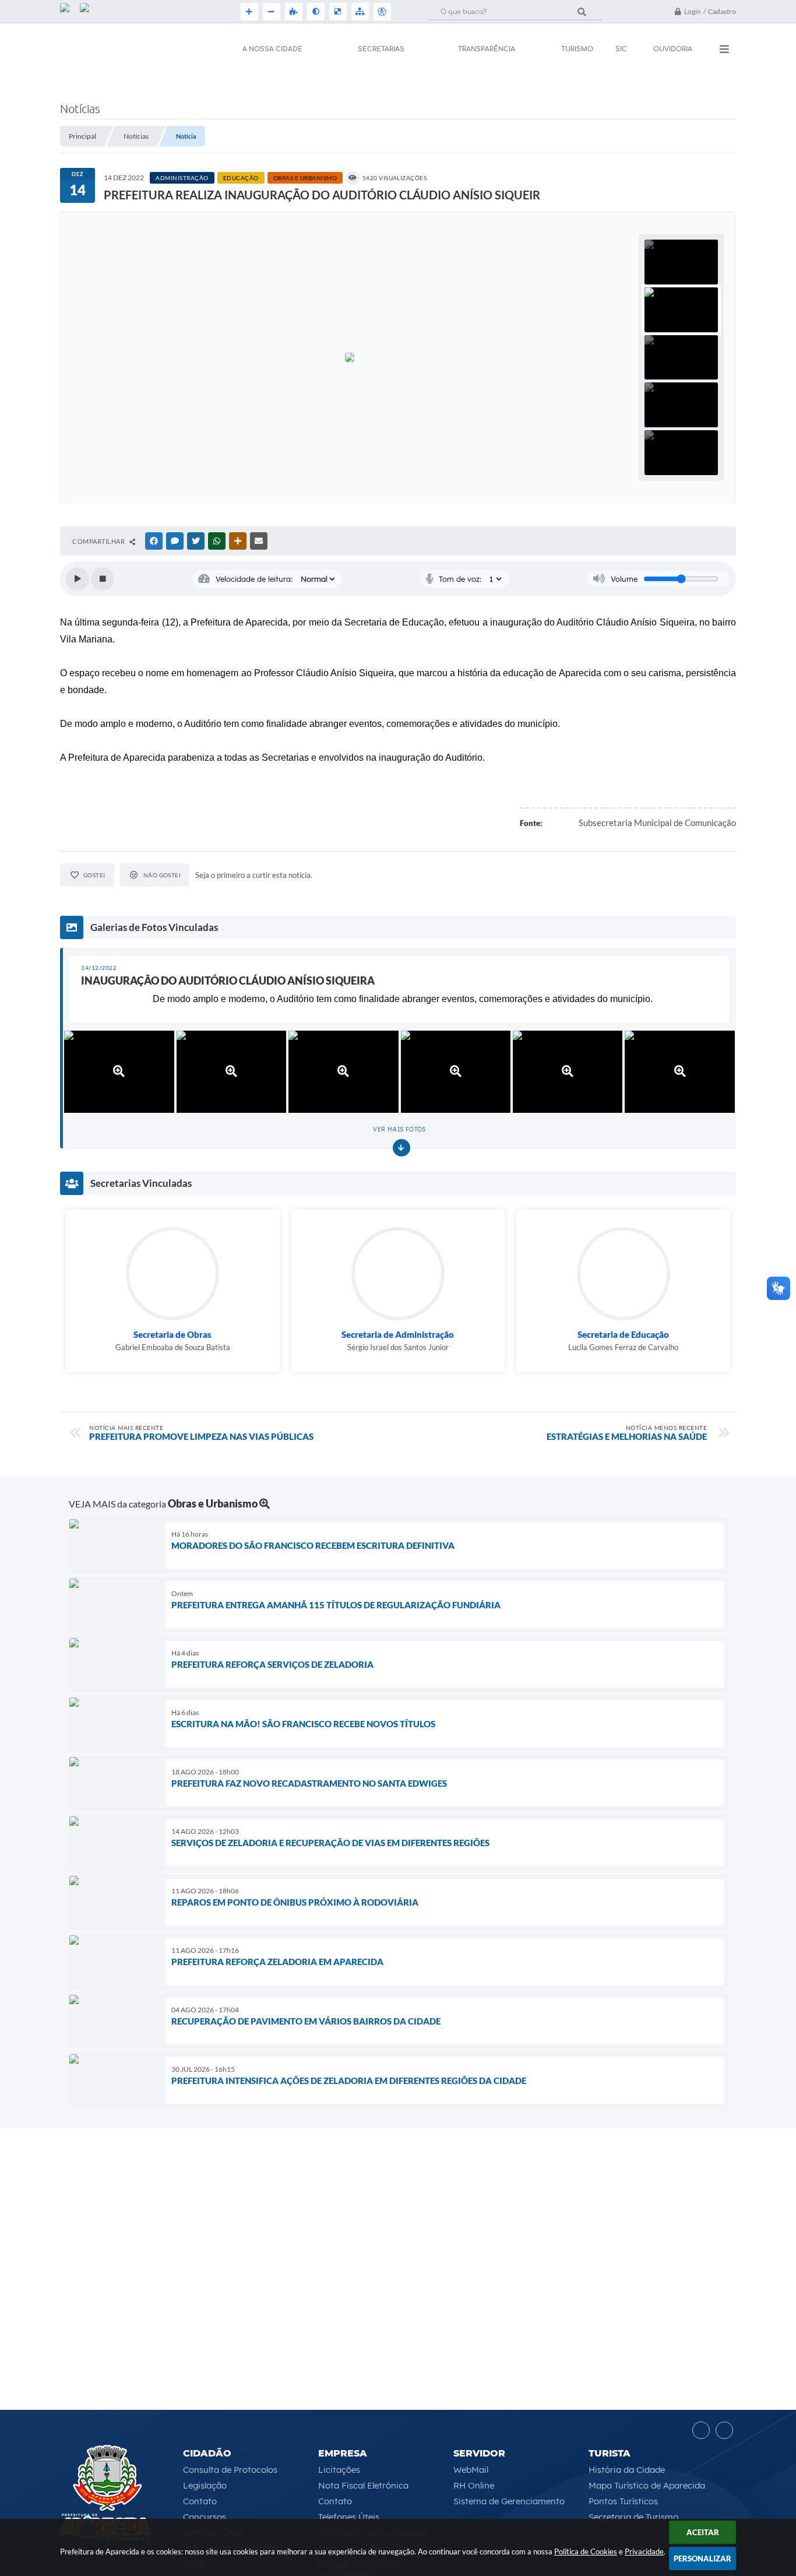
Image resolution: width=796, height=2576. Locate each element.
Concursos (205, 2517)
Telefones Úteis (349, 2517)
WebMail (471, 2470)
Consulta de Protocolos (230, 2470)
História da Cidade (627, 2470)
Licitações (339, 2470)
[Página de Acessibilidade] (381, 12)
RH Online (474, 2485)
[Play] (78, 579)
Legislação (205, 2485)
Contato (200, 2501)
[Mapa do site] (359, 12)
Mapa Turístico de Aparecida (647, 2485)
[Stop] (103, 579)
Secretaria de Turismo (633, 2517)
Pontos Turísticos (623, 2501)
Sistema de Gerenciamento (509, 2501)
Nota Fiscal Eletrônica (363, 2485)
